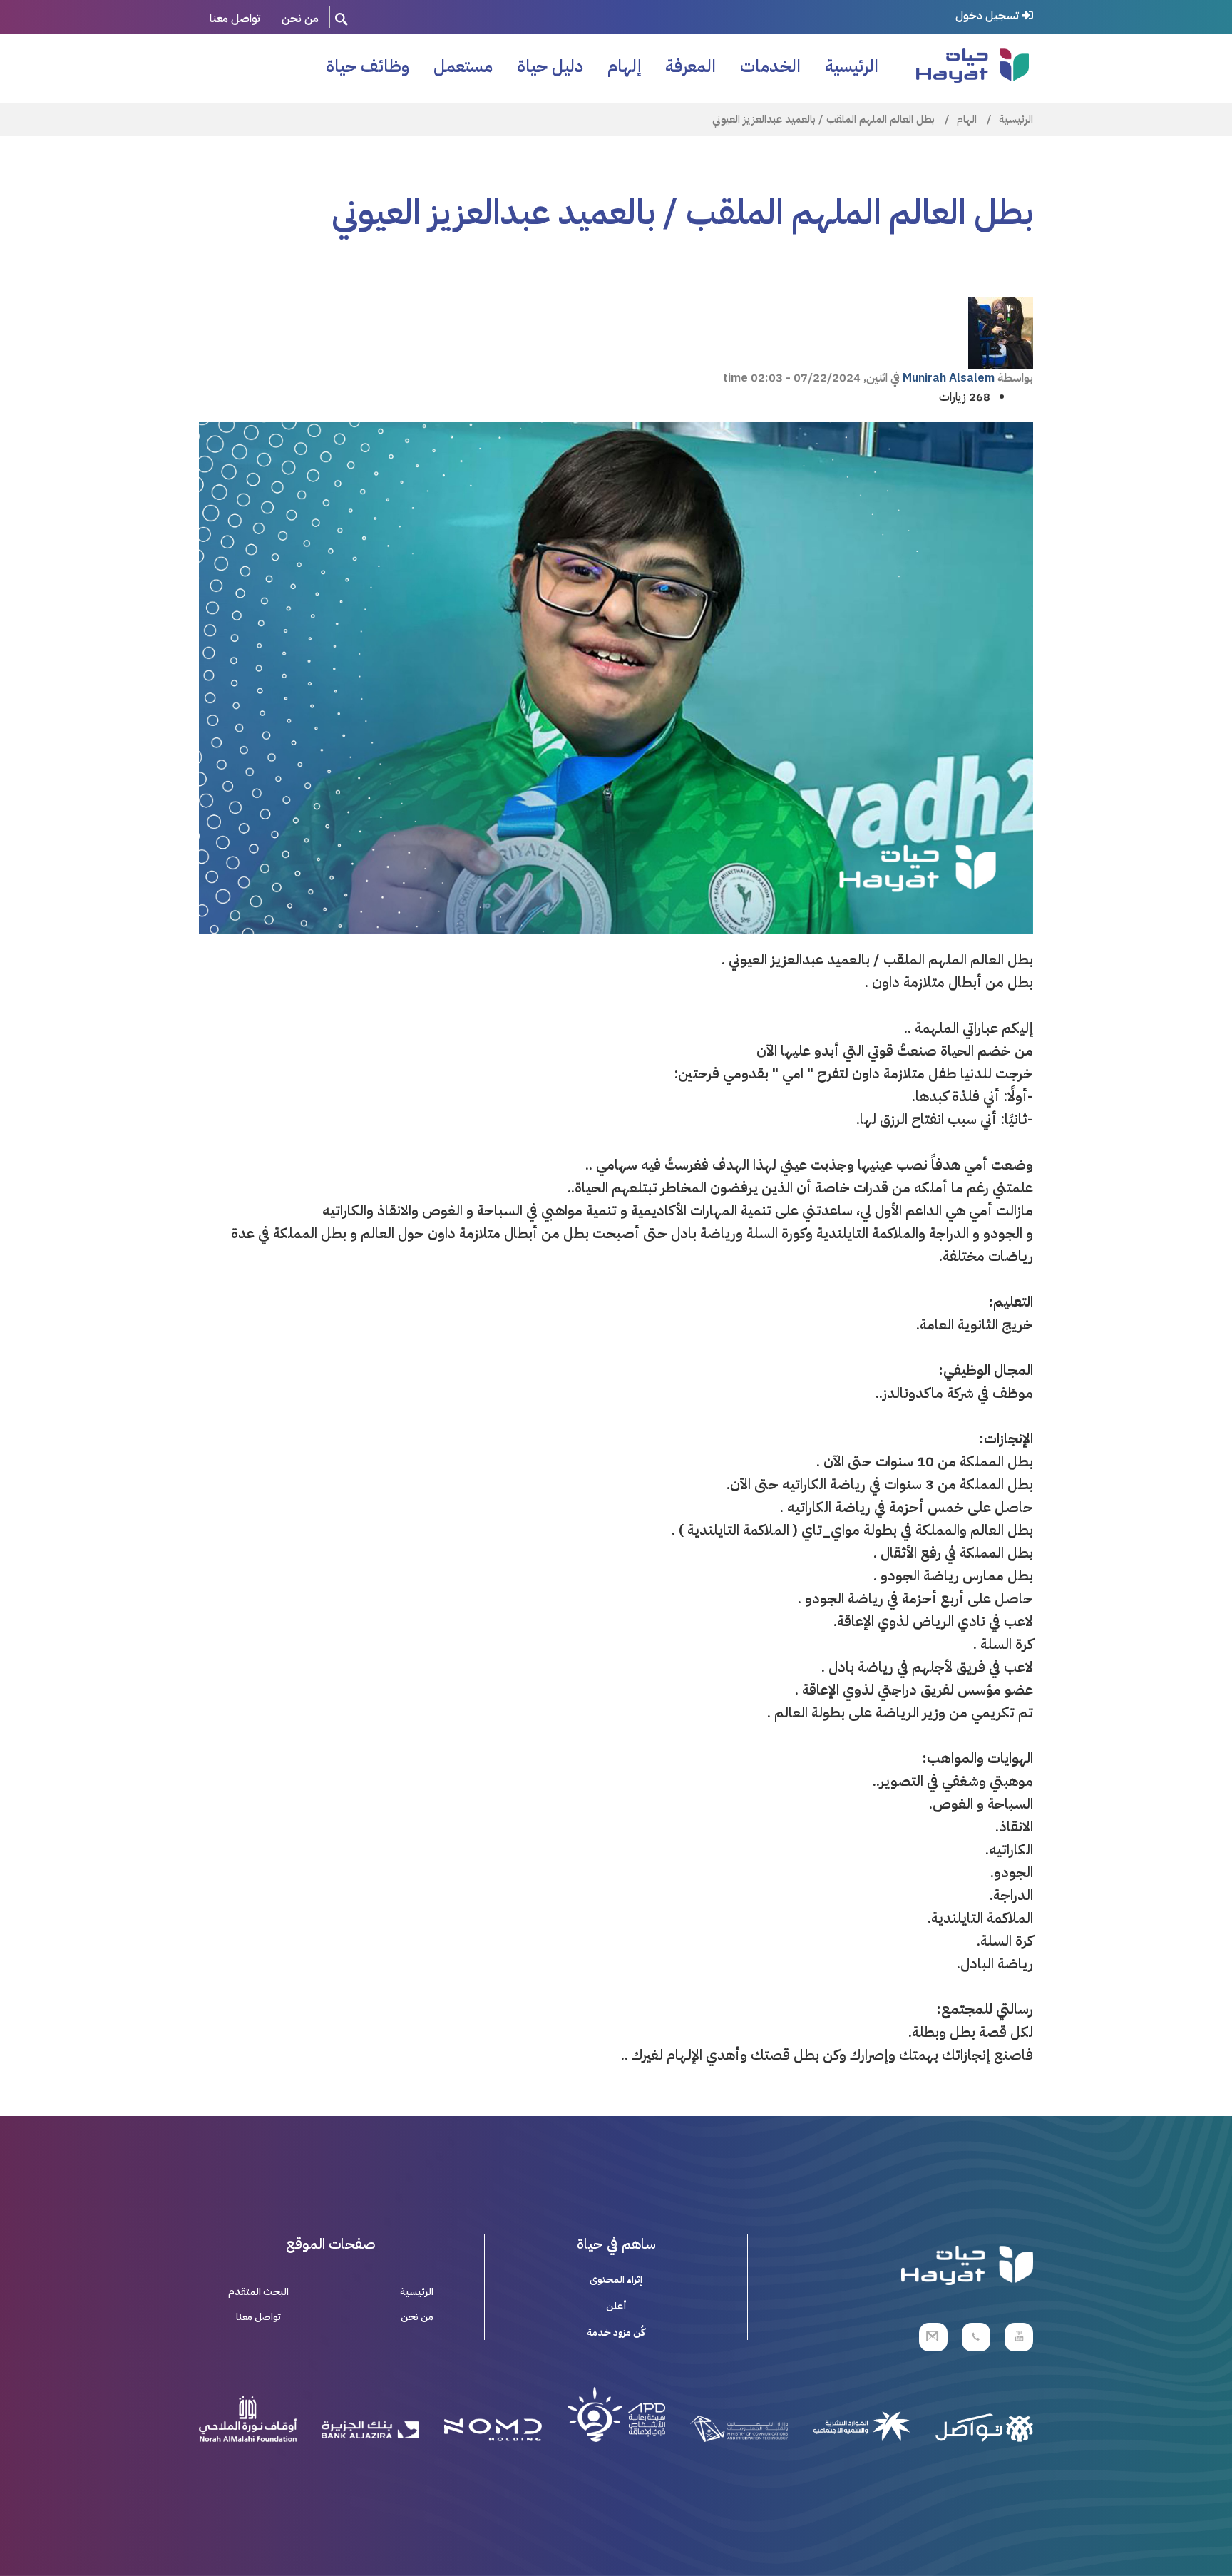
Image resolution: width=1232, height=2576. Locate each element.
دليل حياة (550, 66)
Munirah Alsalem (949, 378)
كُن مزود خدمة (616, 2332)
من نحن (300, 19)
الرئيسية (852, 66)
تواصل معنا (235, 19)
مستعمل (463, 66)
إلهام (624, 66)
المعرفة (691, 66)
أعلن (616, 2306)
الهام (967, 119)
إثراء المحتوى (616, 2280)
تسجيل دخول (989, 16)
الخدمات (770, 66)
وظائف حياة (368, 66)
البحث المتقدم (258, 2292)
